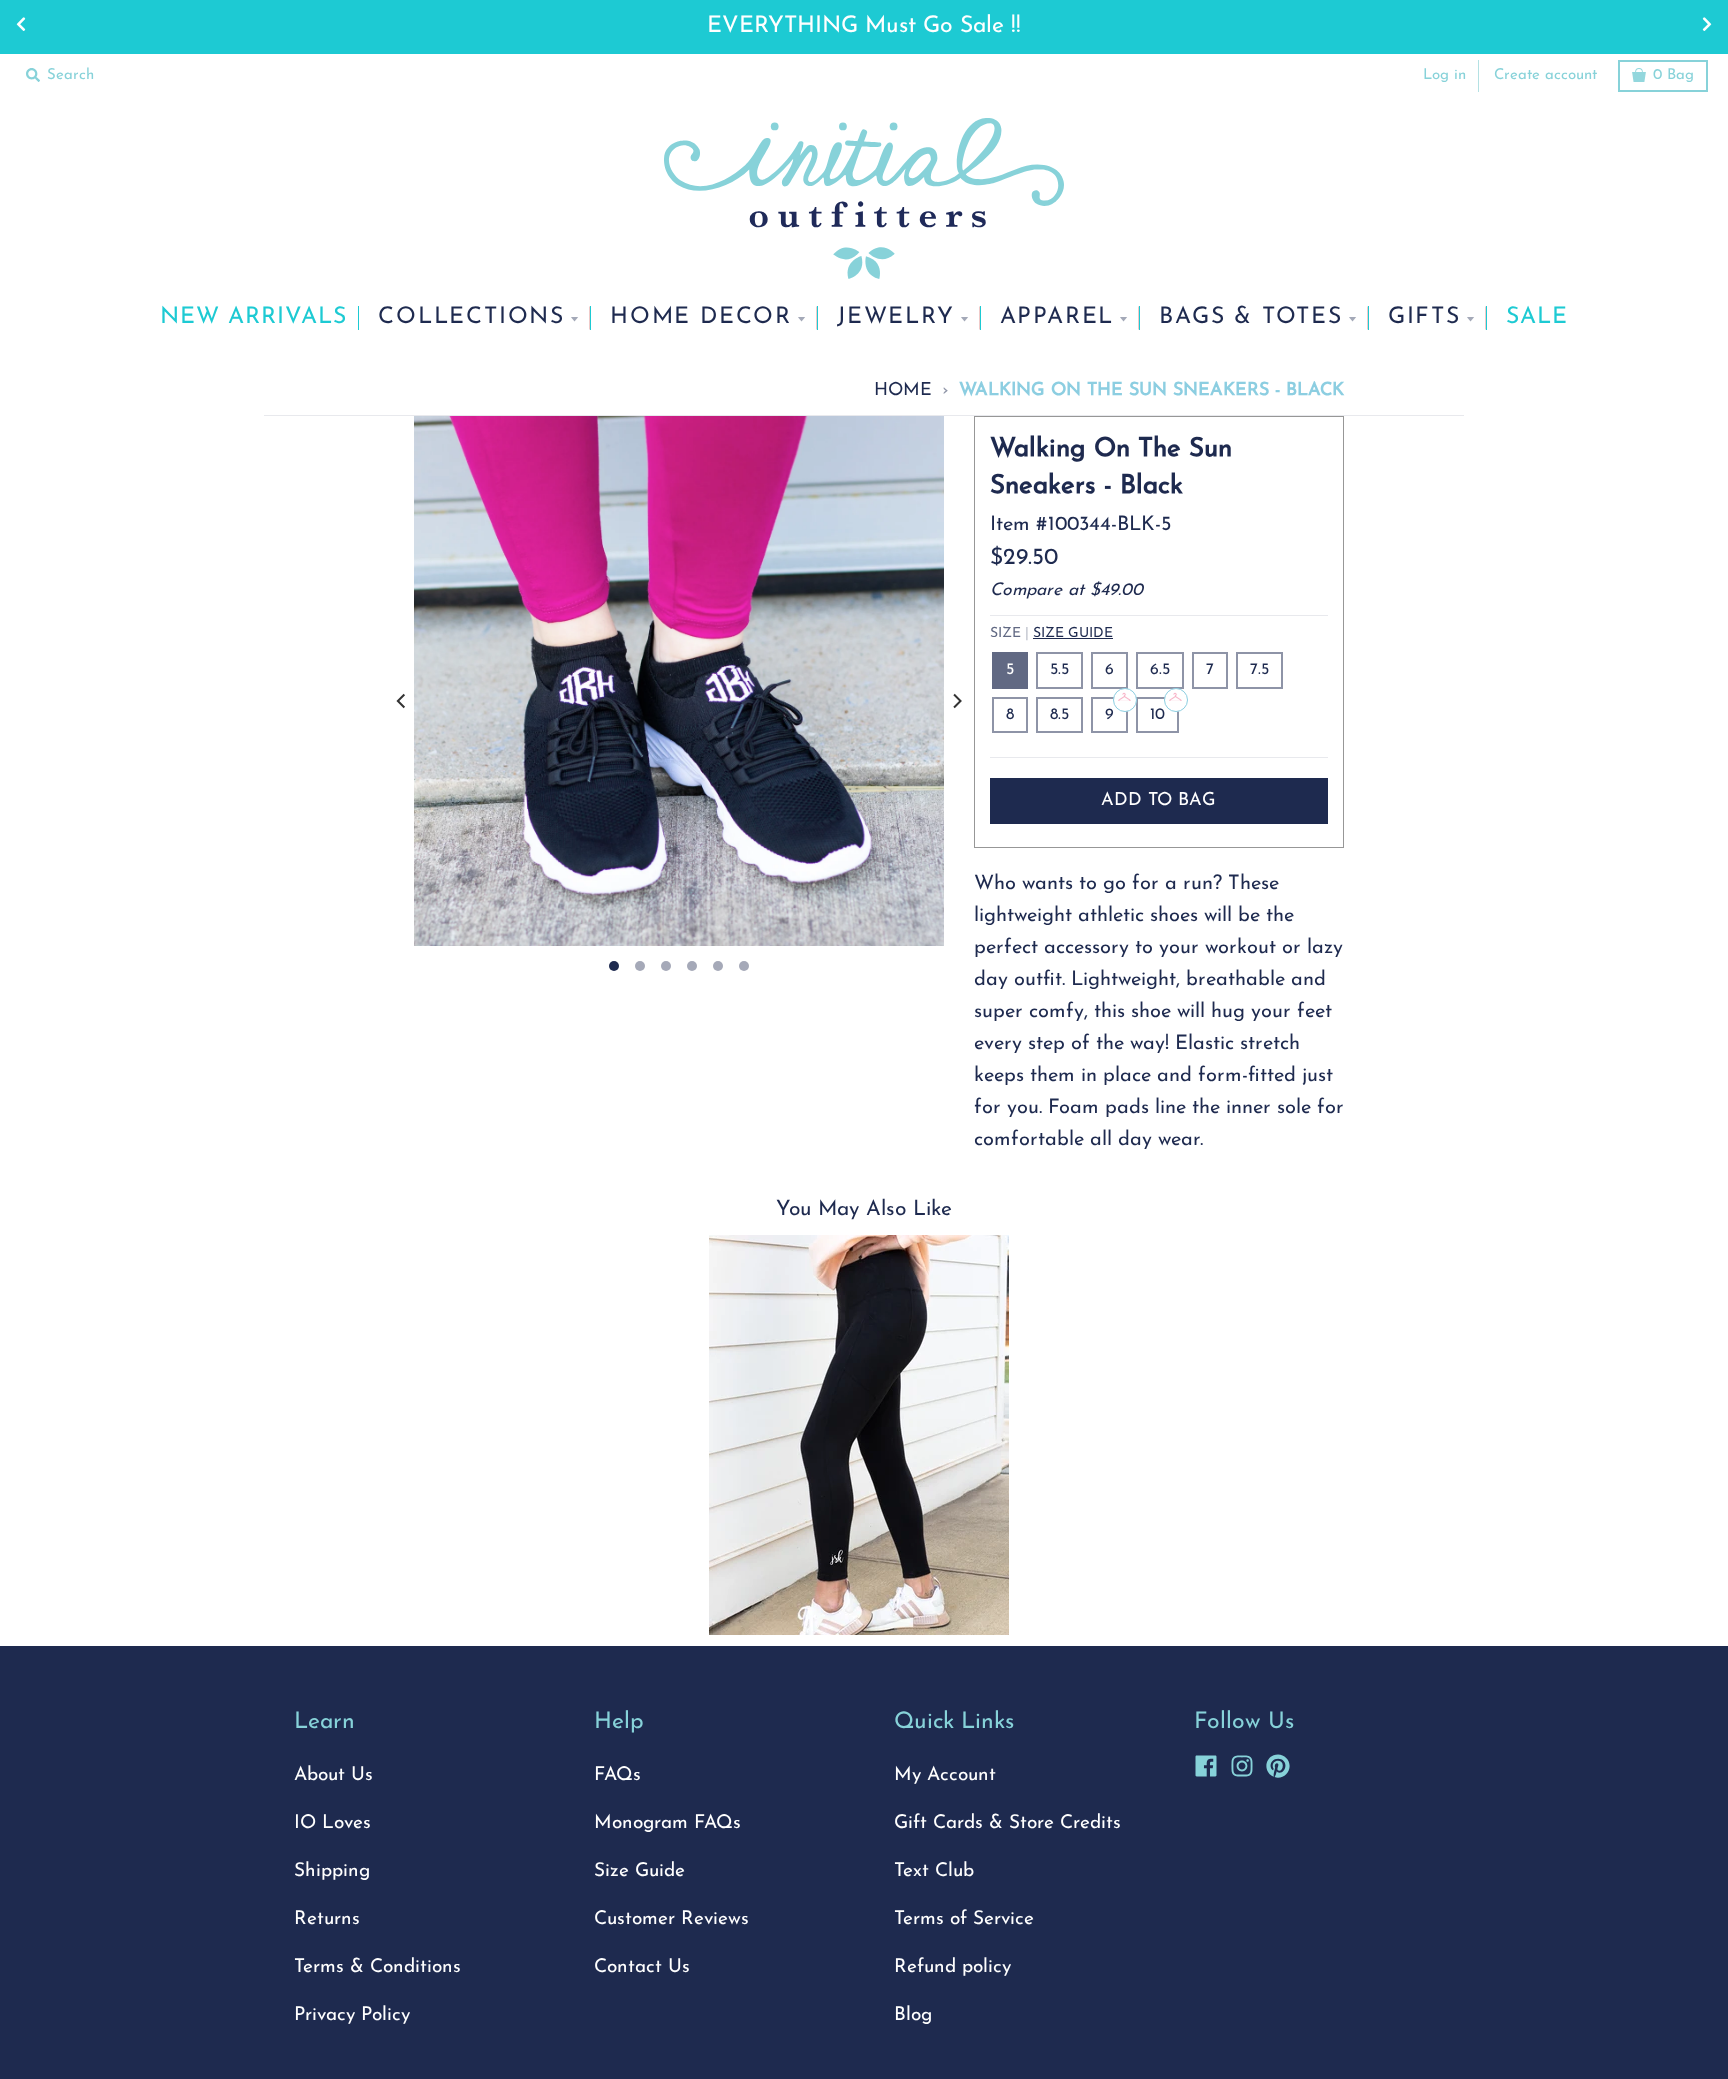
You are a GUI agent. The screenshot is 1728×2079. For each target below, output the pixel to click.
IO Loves (332, 1823)
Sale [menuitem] (1537, 317)
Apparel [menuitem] (1057, 317)
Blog (913, 2015)
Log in (1444, 75)
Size (1051, 633)
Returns (327, 1919)
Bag (1673, 75)
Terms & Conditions (377, 1967)
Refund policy (952, 1967)
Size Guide (1073, 633)
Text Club (934, 1871)
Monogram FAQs (667, 1823)
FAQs (617, 1775)
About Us (333, 1775)
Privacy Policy (352, 2015)
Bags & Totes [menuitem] (1251, 317)
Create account (1545, 75)
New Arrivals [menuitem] (253, 317)
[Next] (956, 701)
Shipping (332, 1871)
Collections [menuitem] (471, 317)
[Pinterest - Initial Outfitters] (1278, 1763)
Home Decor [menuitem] (701, 317)
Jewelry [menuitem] (896, 317)
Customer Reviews (671, 1919)
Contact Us (642, 1967)
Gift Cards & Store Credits (1007, 1823)
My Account (945, 1775)
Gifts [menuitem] (1424, 317)
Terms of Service (964, 1919)
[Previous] (402, 701)
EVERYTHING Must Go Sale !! (864, 26)
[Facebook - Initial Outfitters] (1206, 1763)
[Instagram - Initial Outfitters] (1242, 1763)
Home (903, 390)
